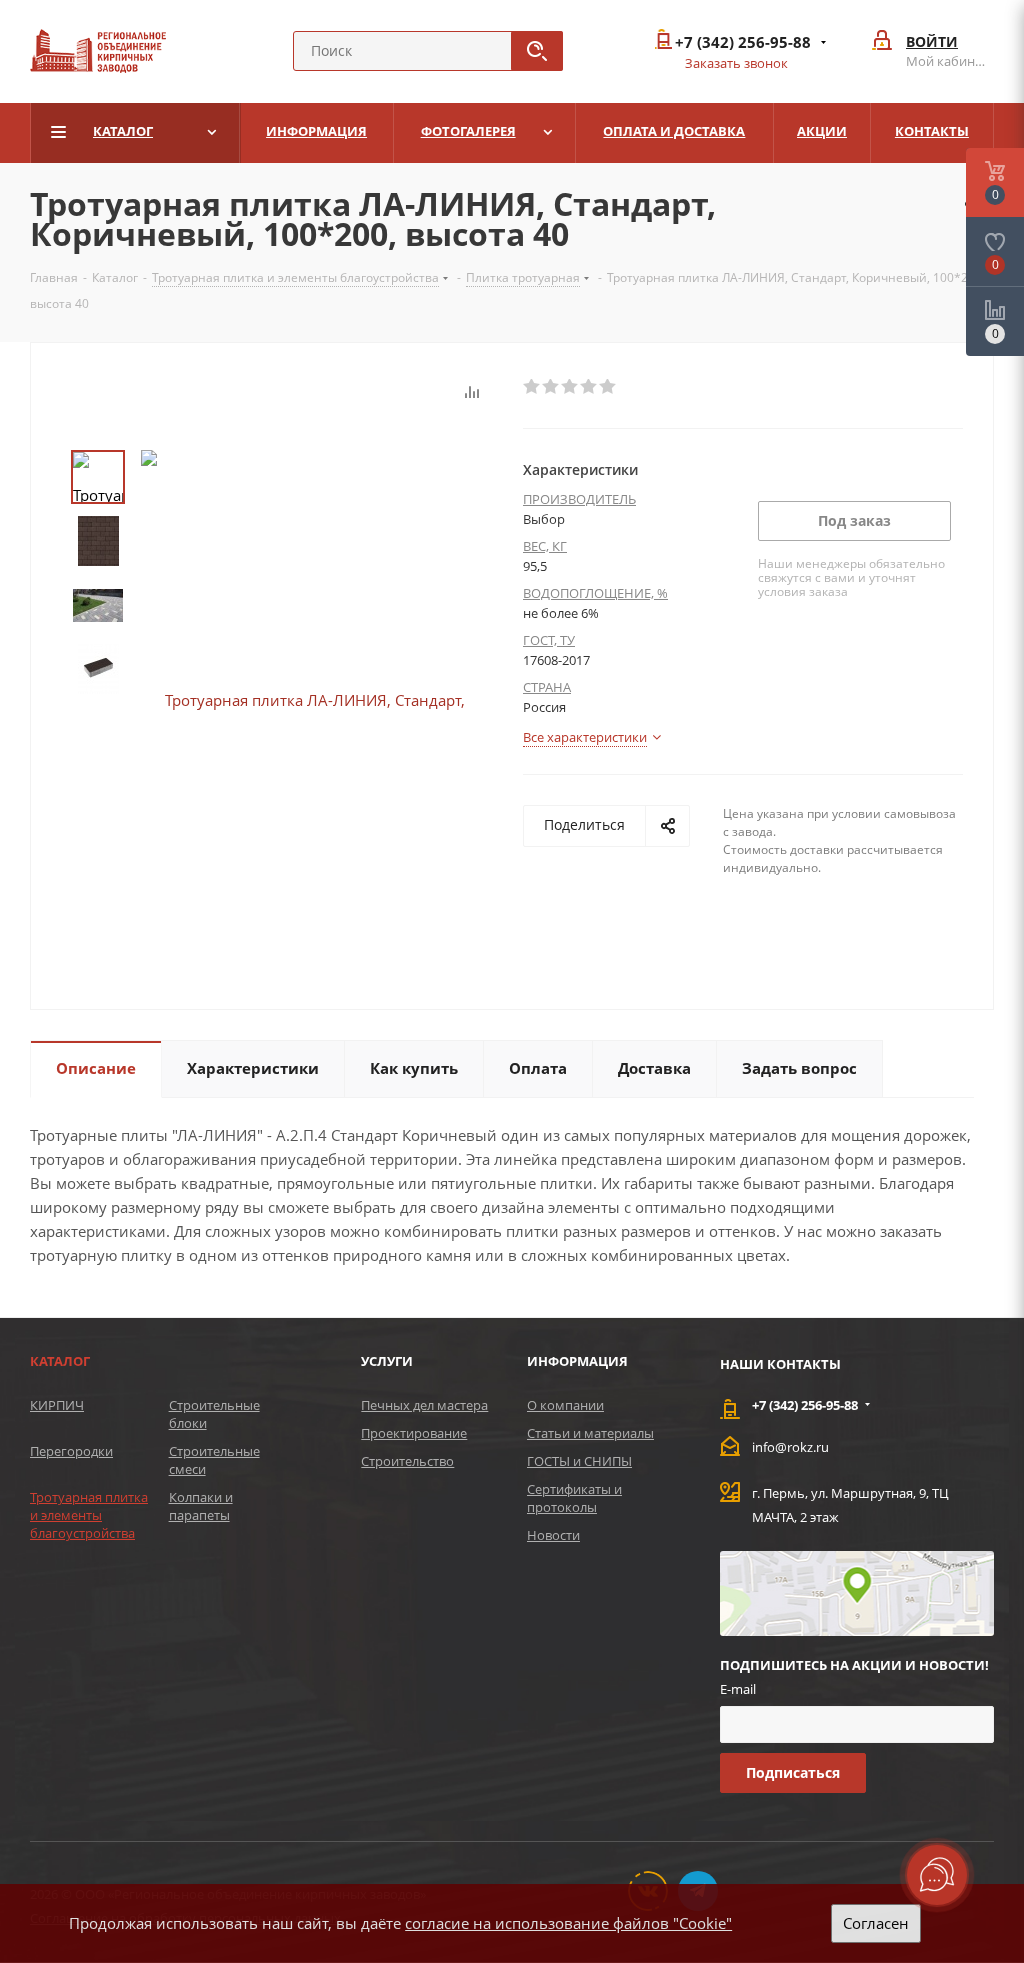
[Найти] (537, 51)
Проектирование (414, 1433)
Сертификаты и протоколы (574, 1498)
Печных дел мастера (424, 1405)
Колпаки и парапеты (201, 1506)
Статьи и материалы (590, 1433)
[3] (570, 387)
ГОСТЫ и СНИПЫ (579, 1461)
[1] (532, 387)
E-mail (738, 1689)
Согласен (876, 1923)
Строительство (407, 1461)
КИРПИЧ (57, 1405)
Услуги (387, 1361)
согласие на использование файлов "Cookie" (568, 1923)
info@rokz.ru (790, 1447)
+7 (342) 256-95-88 (743, 42)
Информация (577, 1361)
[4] (589, 387)
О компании (565, 1405)
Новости (553, 1535)
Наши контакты (780, 1364)
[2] (551, 387)
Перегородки (71, 1451)
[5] (608, 387)
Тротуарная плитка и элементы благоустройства (89, 1515)
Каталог (60, 1361)
